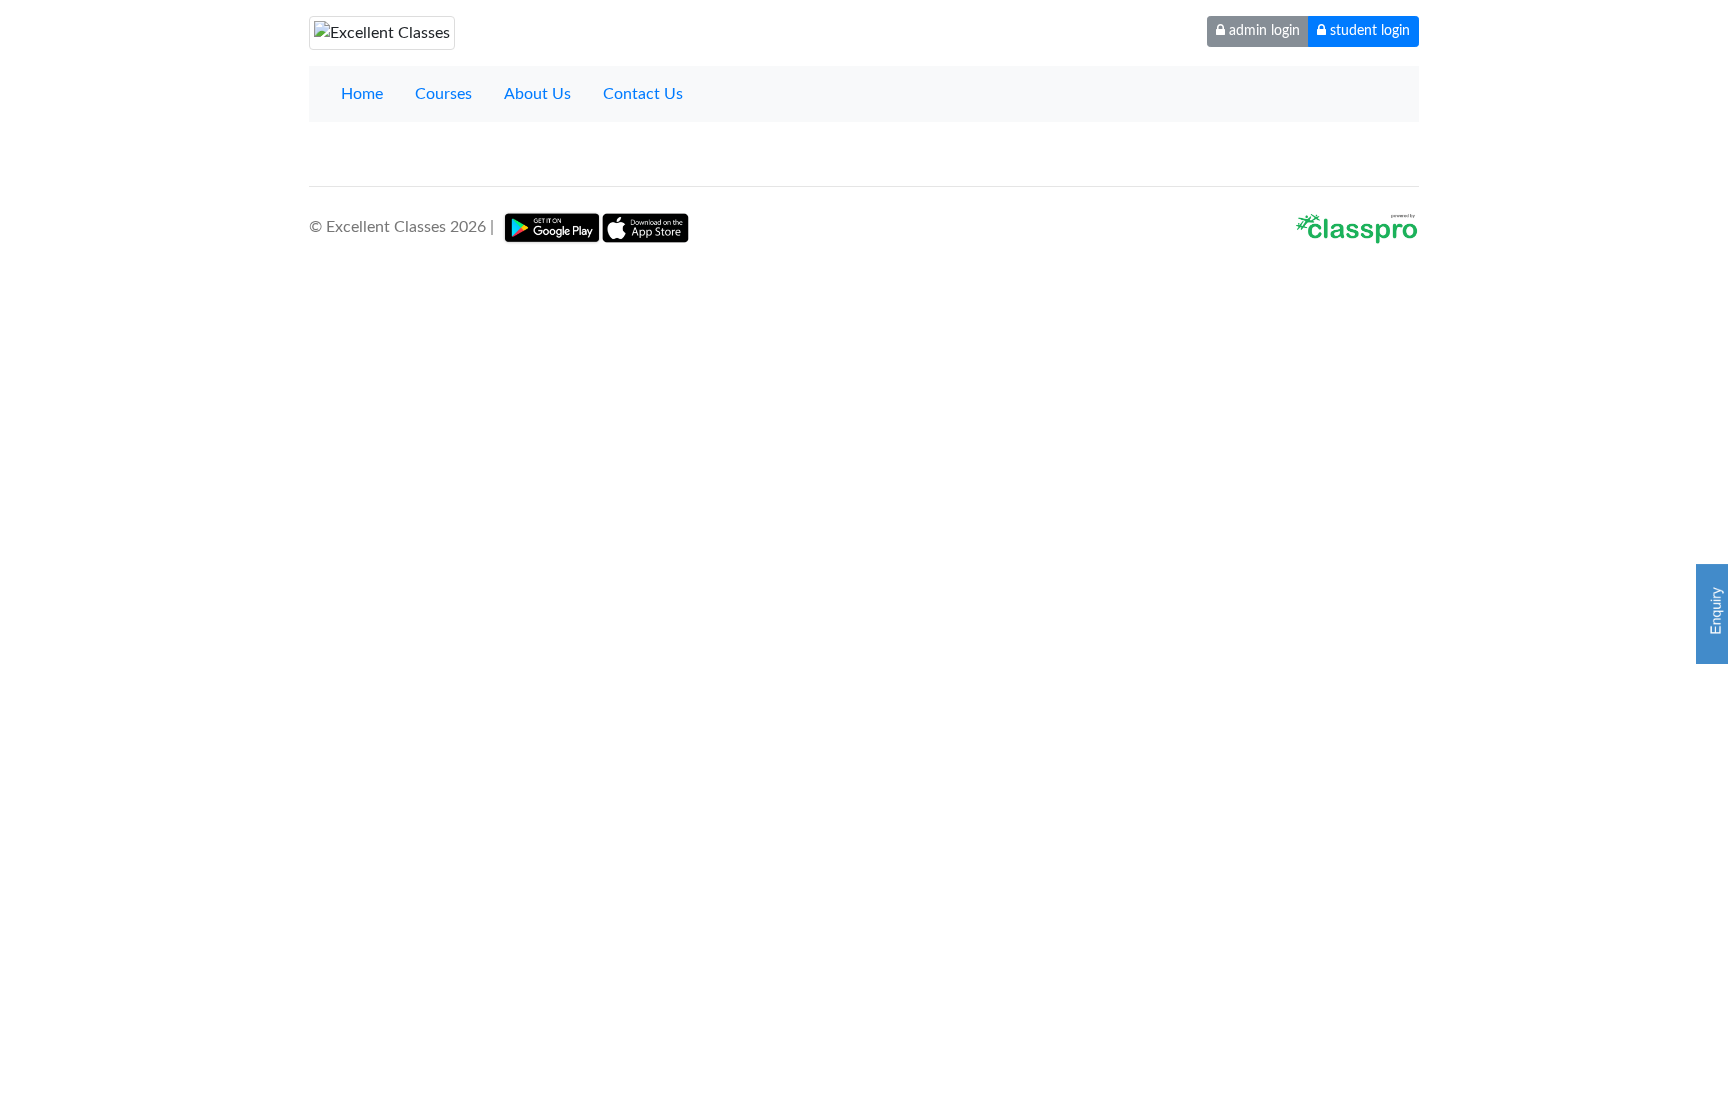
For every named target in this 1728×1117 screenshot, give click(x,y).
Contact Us (643, 94)
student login (1368, 31)
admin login (1262, 31)
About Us (537, 94)
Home (362, 94)
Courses (443, 94)
